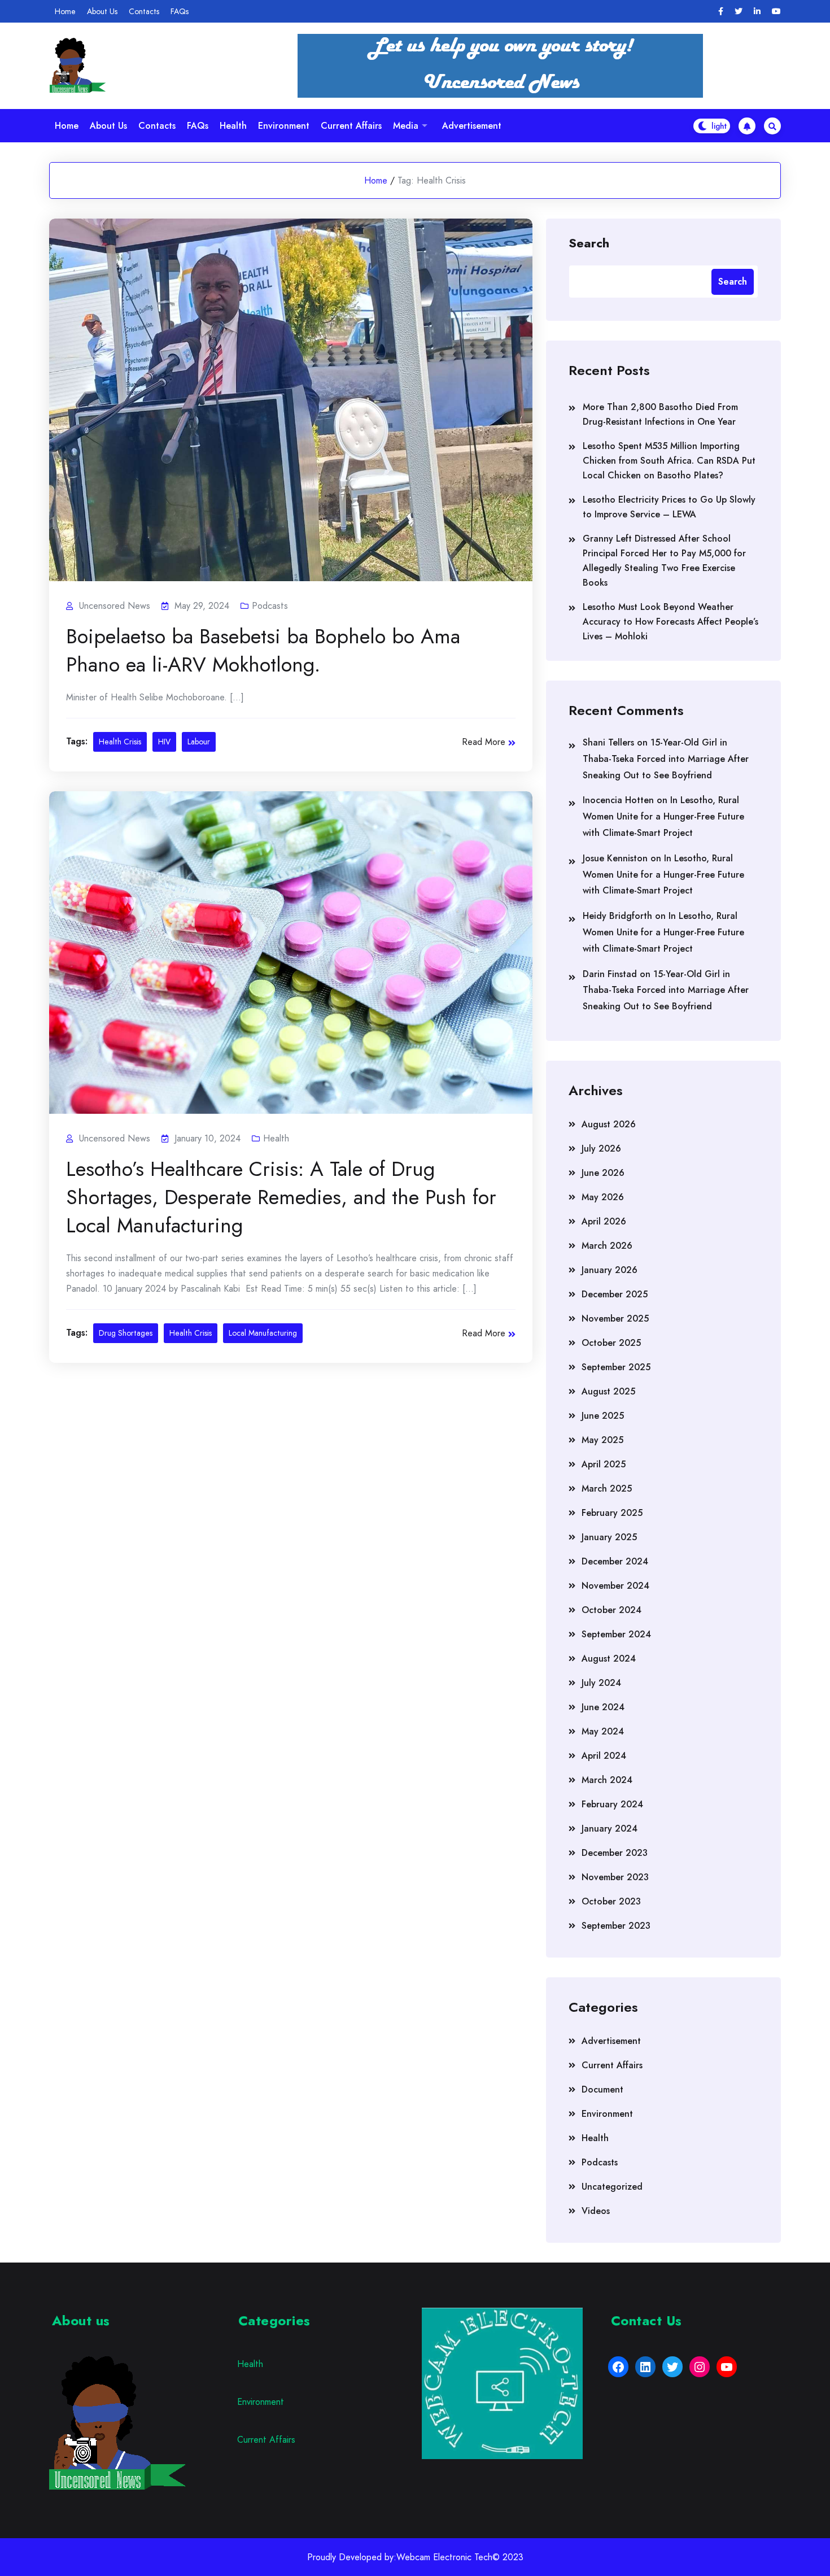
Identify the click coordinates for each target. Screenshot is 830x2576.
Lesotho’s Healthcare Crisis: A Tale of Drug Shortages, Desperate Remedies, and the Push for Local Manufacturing (281, 1197)
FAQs (180, 11)
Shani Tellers (608, 742)
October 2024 (611, 1610)
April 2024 (604, 1756)
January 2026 (610, 1270)
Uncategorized (612, 2187)
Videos (596, 2211)
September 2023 (616, 1926)
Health (233, 126)
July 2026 (601, 1148)
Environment (284, 126)
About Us (102, 11)
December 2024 (615, 1561)
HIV (164, 742)
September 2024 (616, 1634)
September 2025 (616, 1367)
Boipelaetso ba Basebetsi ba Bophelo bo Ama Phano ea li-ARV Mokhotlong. (263, 650)
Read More (484, 742)
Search (589, 242)
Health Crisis (120, 742)
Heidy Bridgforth (617, 916)
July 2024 (601, 1683)
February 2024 (612, 1804)
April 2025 (604, 1464)
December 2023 (615, 1853)
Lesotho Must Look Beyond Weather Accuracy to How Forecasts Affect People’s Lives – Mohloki (670, 622)
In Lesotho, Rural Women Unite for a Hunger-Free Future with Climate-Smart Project (663, 816)
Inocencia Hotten (618, 800)
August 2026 (609, 1124)
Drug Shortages (126, 1333)
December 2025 (615, 1294)
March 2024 (607, 1780)
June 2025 (603, 1416)
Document (602, 2089)
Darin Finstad (610, 974)
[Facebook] (721, 12)
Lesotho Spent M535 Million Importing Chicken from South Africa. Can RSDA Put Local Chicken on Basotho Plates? (669, 461)
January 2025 (609, 1537)
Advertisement (472, 126)
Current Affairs (351, 126)
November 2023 (615, 1877)
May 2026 (603, 1197)
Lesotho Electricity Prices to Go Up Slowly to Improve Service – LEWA (669, 507)
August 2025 (608, 1391)
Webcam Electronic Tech (444, 2557)
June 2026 (603, 1173)
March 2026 (607, 1246)
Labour (199, 742)
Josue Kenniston (615, 858)
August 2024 (609, 1659)
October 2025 (611, 1343)
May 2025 (602, 1440)
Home (65, 11)
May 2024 (603, 1731)
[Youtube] (776, 12)
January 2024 (610, 1829)
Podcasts (270, 606)
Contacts (144, 11)
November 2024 (615, 1586)
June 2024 (603, 1707)
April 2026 (604, 1221)
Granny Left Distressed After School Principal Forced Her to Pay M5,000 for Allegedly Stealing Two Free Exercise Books (664, 561)
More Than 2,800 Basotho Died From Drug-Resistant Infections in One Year (660, 414)
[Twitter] (739, 12)
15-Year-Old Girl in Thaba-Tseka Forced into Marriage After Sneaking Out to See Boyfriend (666, 759)
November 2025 (615, 1318)
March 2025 (607, 1488)
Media (406, 126)
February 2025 (612, 1513)
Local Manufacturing (263, 1333)
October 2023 (611, 1901)
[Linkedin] (757, 12)
